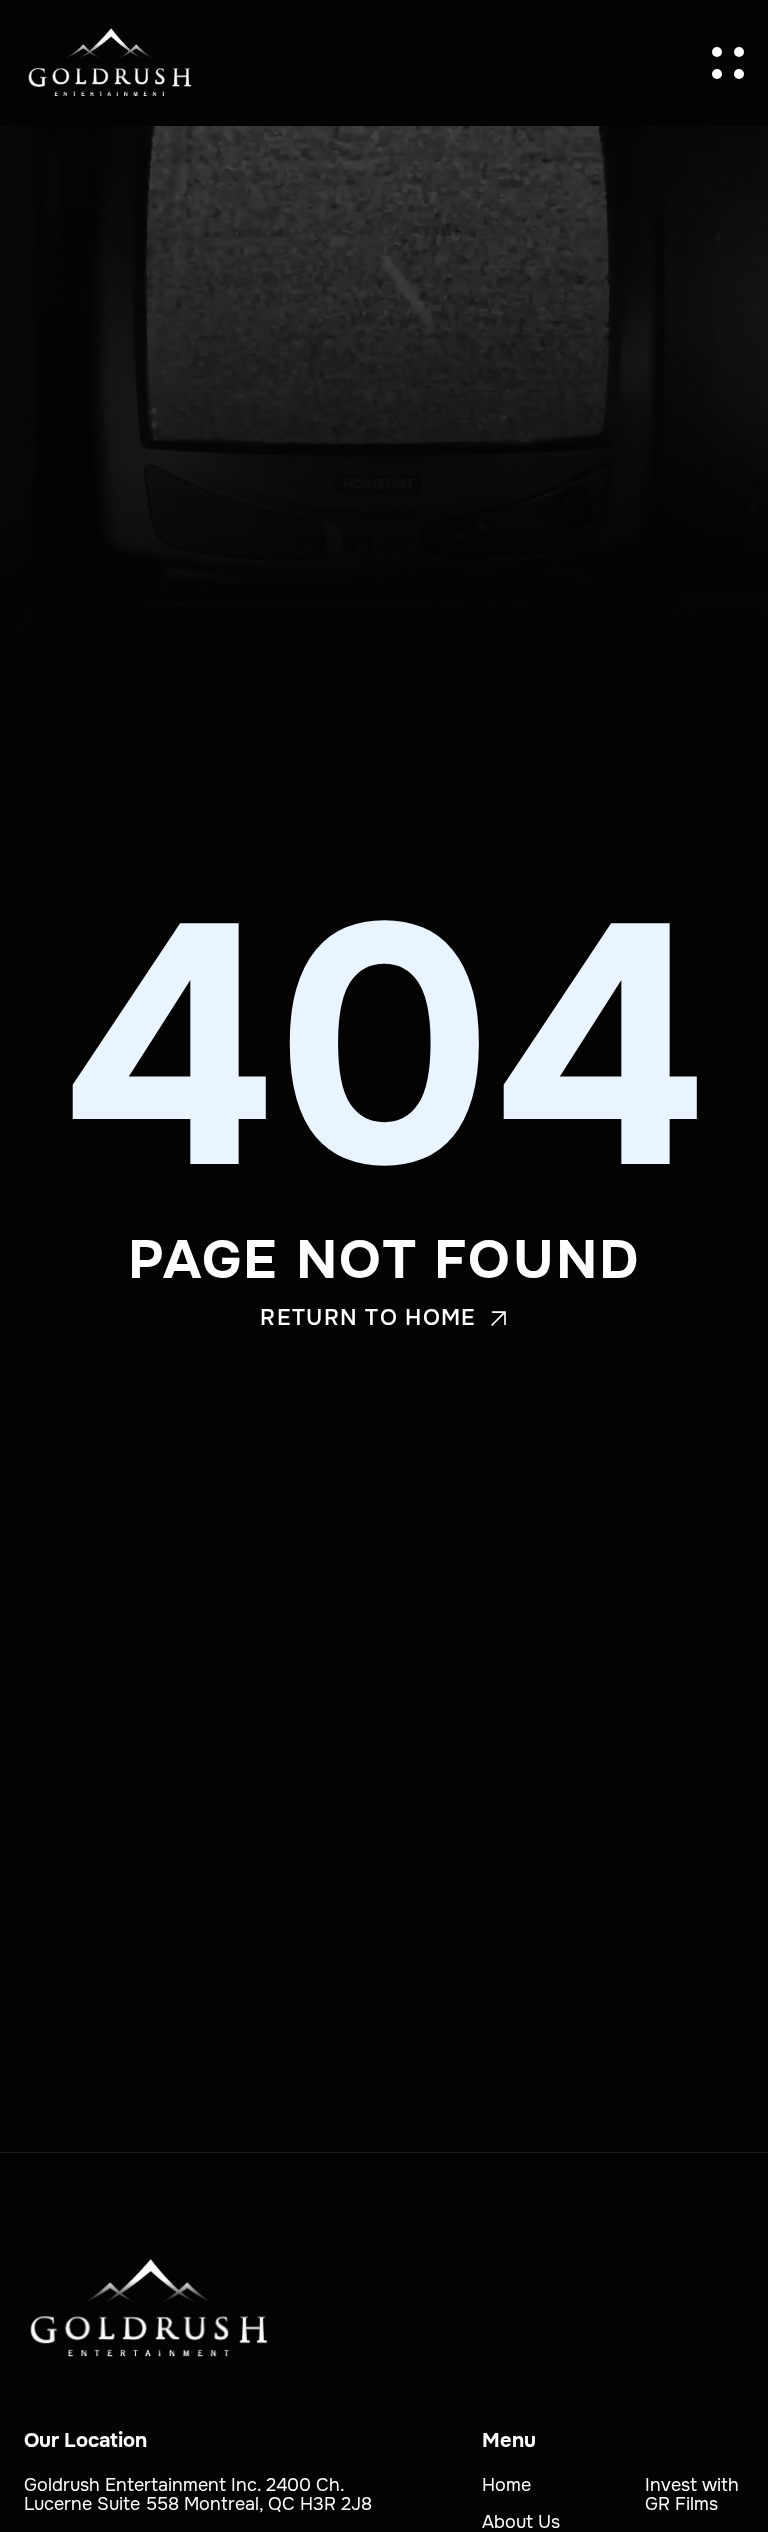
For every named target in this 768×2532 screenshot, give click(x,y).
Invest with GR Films (692, 2495)
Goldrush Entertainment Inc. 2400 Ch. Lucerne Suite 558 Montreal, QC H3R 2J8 (198, 2495)
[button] (728, 63)
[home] (110, 63)
